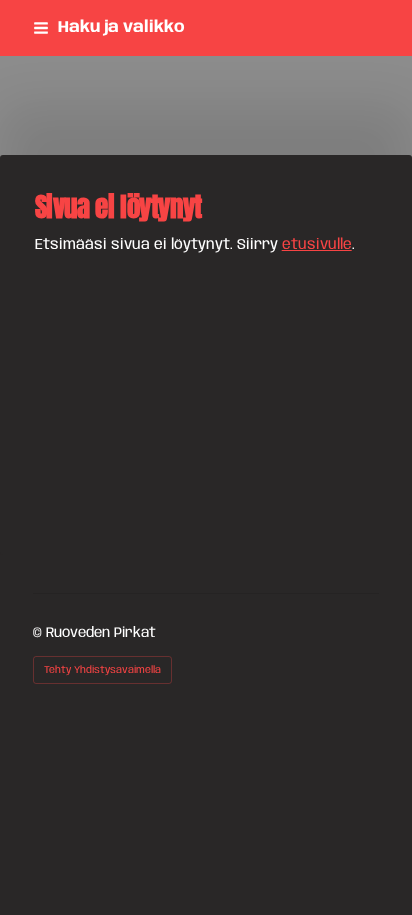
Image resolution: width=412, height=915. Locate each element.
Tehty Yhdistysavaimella (102, 670)
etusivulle (317, 245)
